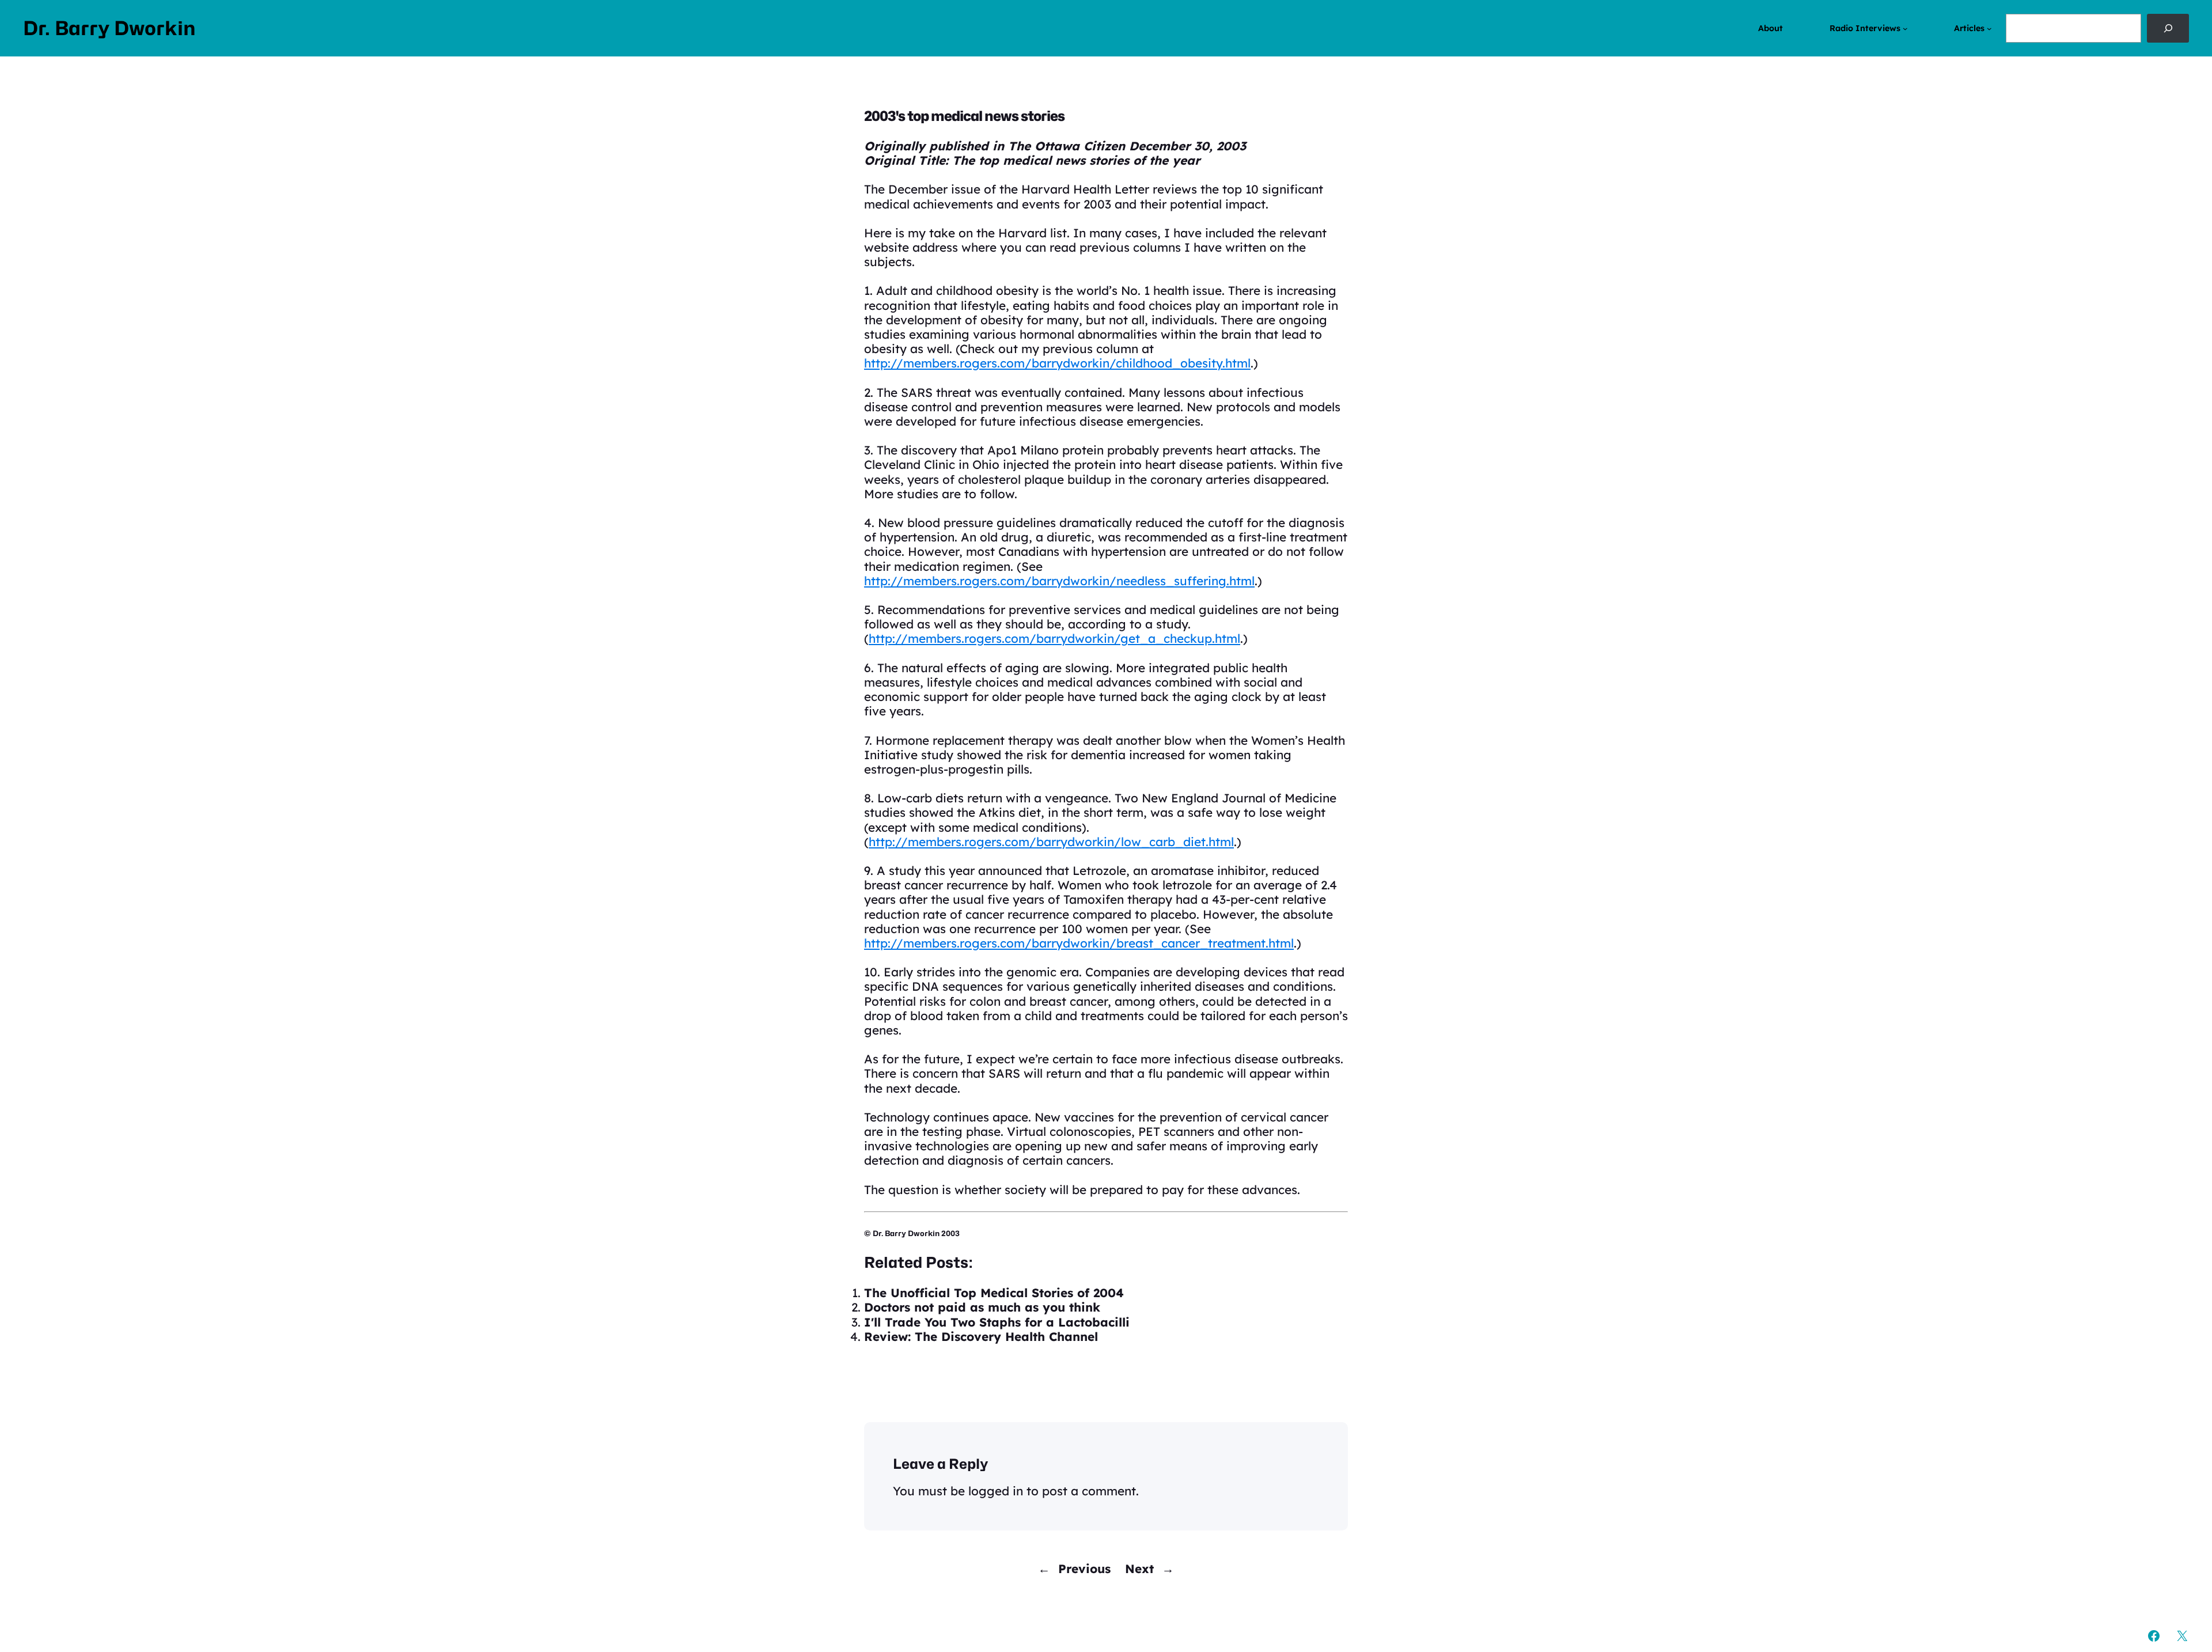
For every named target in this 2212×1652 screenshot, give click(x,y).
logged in (996, 1491)
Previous (1084, 1568)
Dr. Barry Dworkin (109, 28)
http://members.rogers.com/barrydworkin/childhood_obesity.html (1057, 363)
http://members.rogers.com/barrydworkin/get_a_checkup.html (1054, 638)
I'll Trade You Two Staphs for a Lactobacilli (997, 1322)
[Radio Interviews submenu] (1905, 29)
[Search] (2168, 28)
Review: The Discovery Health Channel (981, 1336)
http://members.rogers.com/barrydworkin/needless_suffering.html (1059, 581)
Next (1139, 1568)
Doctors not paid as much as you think (982, 1307)
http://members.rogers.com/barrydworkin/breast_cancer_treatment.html (1079, 943)
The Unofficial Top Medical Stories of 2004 (994, 1293)
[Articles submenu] (1989, 29)
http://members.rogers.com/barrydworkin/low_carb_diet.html (1051, 842)
